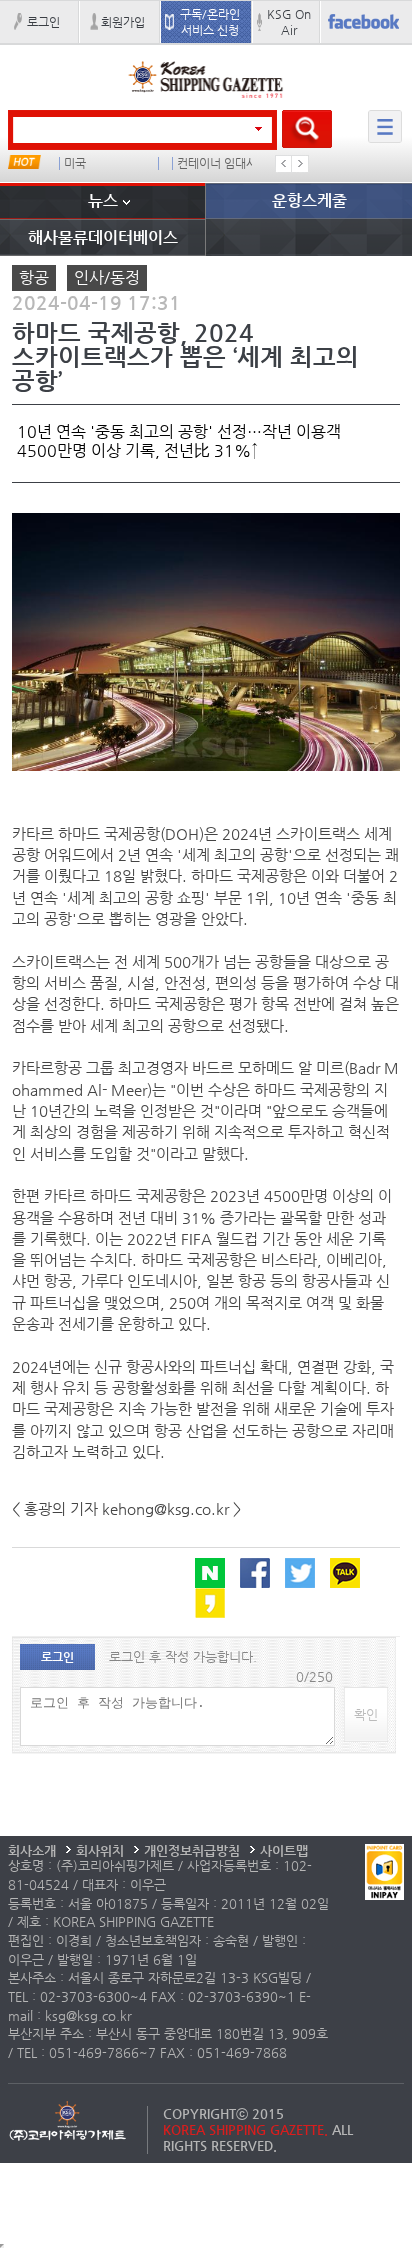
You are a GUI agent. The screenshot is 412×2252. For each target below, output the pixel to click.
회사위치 (100, 1850)
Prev (284, 164)
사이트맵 (284, 1850)
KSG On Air (289, 22)
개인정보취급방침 (192, 1850)
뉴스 (103, 200)
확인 (366, 1714)
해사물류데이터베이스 (103, 237)
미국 (75, 163)
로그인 (43, 22)
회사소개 (32, 1850)
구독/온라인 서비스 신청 (210, 22)
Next (300, 164)
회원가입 (123, 22)
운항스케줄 (309, 200)
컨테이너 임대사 (217, 163)
